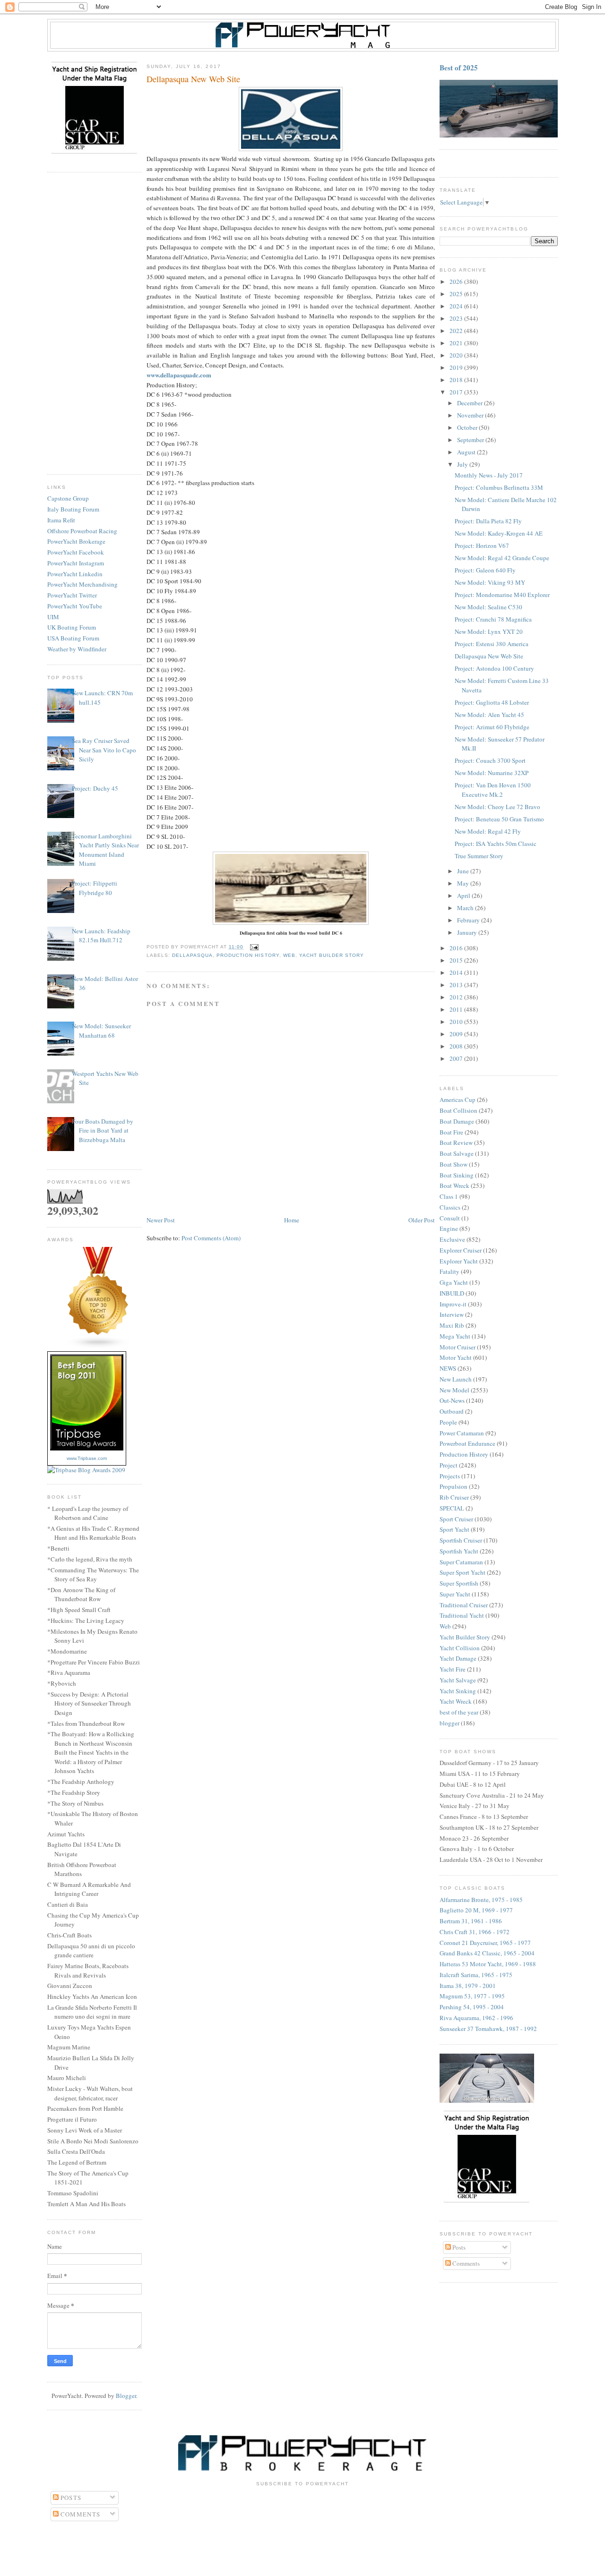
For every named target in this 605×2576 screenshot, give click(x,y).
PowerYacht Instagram (76, 563)
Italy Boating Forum (73, 509)
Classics (450, 1207)
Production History (248, 955)
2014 (457, 972)
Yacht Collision (460, 1648)
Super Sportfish (459, 1583)
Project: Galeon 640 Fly (485, 570)
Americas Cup (458, 1100)
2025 (457, 294)
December (471, 403)
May (464, 883)
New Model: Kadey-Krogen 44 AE (499, 533)
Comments (465, 2263)
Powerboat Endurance (467, 1443)
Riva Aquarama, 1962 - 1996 (476, 2018)
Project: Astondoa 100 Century (494, 668)
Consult (450, 1218)
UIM (53, 617)
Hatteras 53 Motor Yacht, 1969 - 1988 (488, 1964)
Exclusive (452, 1239)
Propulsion (454, 1486)
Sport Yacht (454, 1529)
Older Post (422, 1220)
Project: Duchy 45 (95, 788)
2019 (457, 367)
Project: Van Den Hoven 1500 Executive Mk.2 (493, 790)
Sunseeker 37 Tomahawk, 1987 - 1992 (488, 2029)
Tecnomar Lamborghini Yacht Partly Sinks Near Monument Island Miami (105, 850)
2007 (457, 1058)
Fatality (449, 1271)
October (468, 427)
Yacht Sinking (458, 1691)
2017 (457, 392)
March (466, 908)
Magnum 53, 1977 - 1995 (472, 1996)
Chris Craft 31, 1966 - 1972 (475, 1932)
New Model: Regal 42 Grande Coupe (502, 558)
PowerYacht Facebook (76, 552)
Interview (452, 1314)
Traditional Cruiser (464, 1605)
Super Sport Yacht (462, 1572)
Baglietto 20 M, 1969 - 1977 (476, 1910)
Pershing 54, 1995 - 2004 (472, 2007)
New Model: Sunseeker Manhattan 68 (101, 1031)
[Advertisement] (95, 324)
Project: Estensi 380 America (492, 644)
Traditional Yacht (462, 1615)
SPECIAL (452, 1508)
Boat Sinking (457, 1175)
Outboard (452, 1411)
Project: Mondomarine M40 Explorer (502, 595)
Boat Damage (457, 1121)
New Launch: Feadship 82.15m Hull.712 (101, 936)
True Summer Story (479, 856)
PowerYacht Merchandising (82, 584)
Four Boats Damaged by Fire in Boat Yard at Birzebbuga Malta (103, 1130)
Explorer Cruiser (461, 1250)
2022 (457, 331)
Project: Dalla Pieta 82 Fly (488, 521)
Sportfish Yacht (459, 1551)
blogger (449, 1723)
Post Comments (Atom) (211, 1238)
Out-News (452, 1400)
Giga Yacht (454, 1282)
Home (292, 1220)
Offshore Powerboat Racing (82, 531)
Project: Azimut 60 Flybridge (492, 727)
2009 (457, 1034)
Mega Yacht (455, 1336)
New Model (454, 1390)
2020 (457, 355)
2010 (457, 1022)
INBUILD (452, 1293)
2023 (457, 318)
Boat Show (454, 1164)
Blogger (126, 2396)
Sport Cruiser (456, 1519)
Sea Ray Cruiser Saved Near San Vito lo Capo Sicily (104, 750)
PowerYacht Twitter (72, 595)
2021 (457, 343)
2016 (457, 948)
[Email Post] (253, 947)
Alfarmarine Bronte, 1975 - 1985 (481, 1900)
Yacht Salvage (458, 1680)
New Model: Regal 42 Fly (488, 831)
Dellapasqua (192, 955)
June (464, 871)
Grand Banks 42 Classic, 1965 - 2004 (487, 1953)
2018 (457, 380)
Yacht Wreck (456, 1701)
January (468, 932)
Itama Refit (61, 520)
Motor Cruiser (458, 1347)
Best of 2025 (459, 68)
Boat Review (456, 1143)
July (463, 464)
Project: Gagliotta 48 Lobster (492, 702)
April (464, 896)
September (471, 440)
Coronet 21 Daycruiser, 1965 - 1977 (485, 1943)
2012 (457, 997)
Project (449, 1465)
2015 (457, 960)
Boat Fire (451, 1132)
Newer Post (161, 1220)
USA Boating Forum (73, 638)
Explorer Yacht (459, 1261)
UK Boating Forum (72, 627)
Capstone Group (68, 498)
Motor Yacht (456, 1357)
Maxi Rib (452, 1325)
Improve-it (453, 1304)
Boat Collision (458, 1110)
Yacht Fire (453, 1669)
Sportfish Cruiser (461, 1540)
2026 (457, 281)
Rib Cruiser (454, 1497)
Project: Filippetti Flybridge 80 (95, 888)
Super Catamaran (461, 1562)
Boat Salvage (457, 1153)
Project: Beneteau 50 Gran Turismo (499, 819)
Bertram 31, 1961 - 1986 (471, 1921)
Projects (450, 1476)
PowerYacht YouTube (75, 606)
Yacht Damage (458, 1658)
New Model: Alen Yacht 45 (489, 715)
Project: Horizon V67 (482, 546)
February (469, 920)
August (467, 452)
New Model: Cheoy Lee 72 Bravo (497, 807)
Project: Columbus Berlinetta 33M (499, 487)
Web (289, 955)
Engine (449, 1228)
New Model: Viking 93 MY (490, 582)
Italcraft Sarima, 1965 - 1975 (476, 1975)
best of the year (459, 1712)
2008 (457, 1046)
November (471, 415)
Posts (458, 2247)
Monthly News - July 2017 (489, 475)
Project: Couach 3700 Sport (490, 760)
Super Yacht (455, 1594)
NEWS (448, 1368)
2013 (457, 985)
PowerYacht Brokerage (76, 541)
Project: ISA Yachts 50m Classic (496, 844)
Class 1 (449, 1196)
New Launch (456, 1379)
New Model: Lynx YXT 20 (489, 631)
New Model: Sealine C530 (488, 607)
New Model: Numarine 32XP (492, 773)
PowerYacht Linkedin (75, 574)
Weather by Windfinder (77, 649)
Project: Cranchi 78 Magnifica (493, 619)
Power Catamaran (462, 1433)
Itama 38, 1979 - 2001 (468, 1986)
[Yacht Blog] (98, 1347)
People (448, 1422)
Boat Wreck (454, 1186)
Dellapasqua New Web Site (489, 656)
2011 (457, 1009)
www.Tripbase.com (87, 1458)
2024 (457, 306)
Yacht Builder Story (332, 955)
